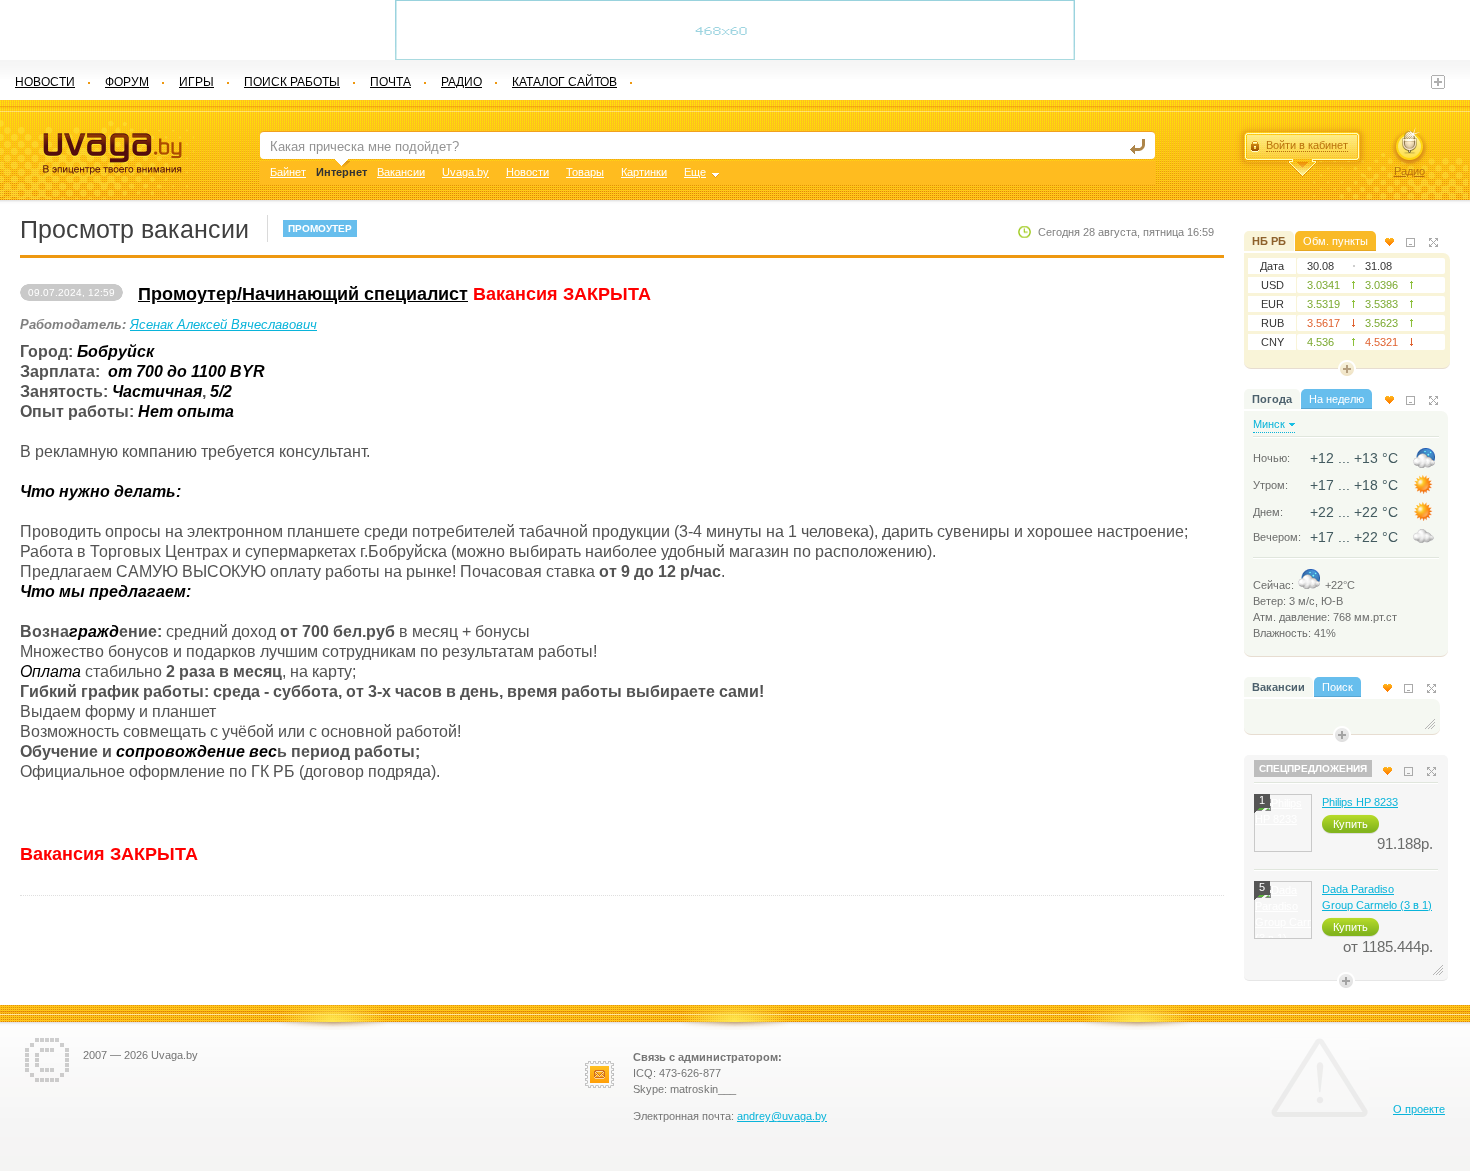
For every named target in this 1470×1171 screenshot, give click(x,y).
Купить (1350, 824)
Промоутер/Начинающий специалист (303, 294)
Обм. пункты (1335, 241)
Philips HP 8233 (1360, 802)
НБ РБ (1269, 241)
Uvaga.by (465, 172)
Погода (1272, 399)
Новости (527, 172)
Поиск (1337, 687)
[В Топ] (1389, 242)
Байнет (288, 172)
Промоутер (320, 228)
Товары (585, 172)
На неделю (1336, 399)
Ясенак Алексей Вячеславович (223, 324)
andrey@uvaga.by (782, 1116)
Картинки (644, 172)
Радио (1409, 171)
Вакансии (1278, 687)
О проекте (1419, 1109)
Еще (695, 172)
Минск (1269, 424)
